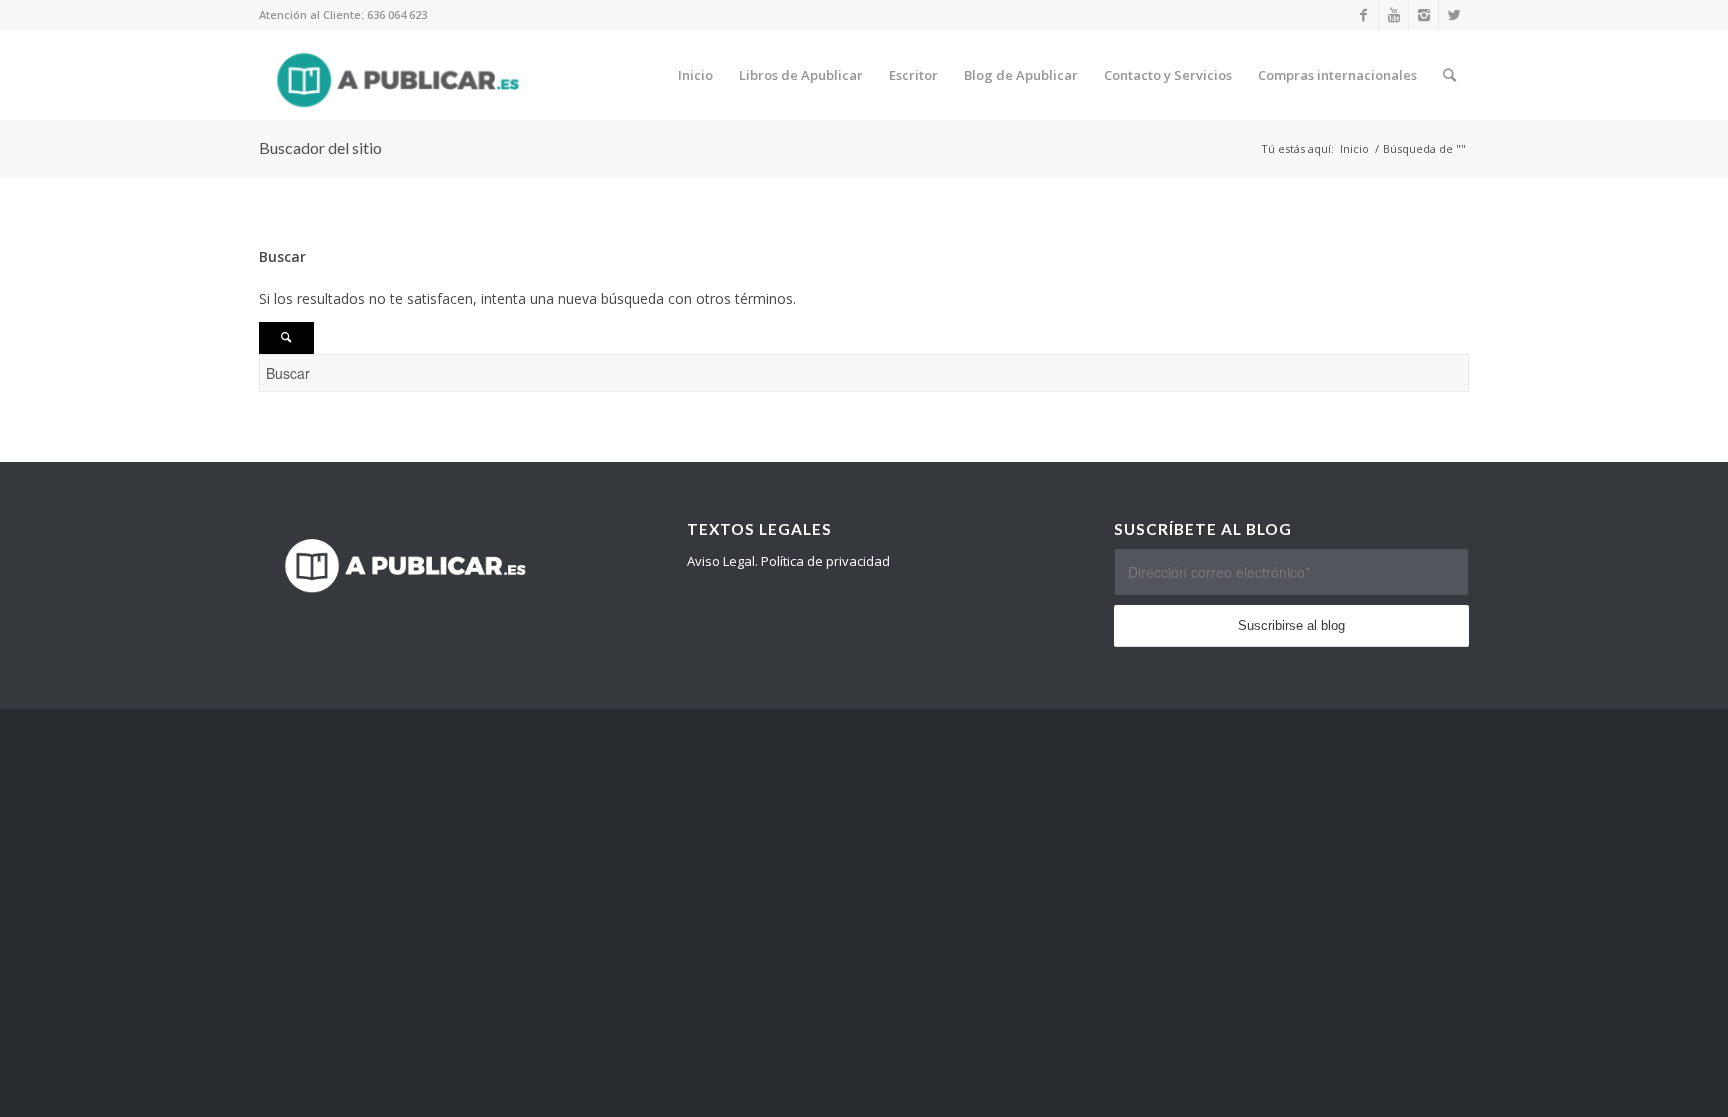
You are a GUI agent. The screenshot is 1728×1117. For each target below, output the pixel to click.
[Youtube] (1393, 15)
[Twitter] (1454, 15)
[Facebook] (1363, 15)
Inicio (1354, 148)
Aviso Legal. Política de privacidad (788, 561)
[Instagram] (1423, 15)
